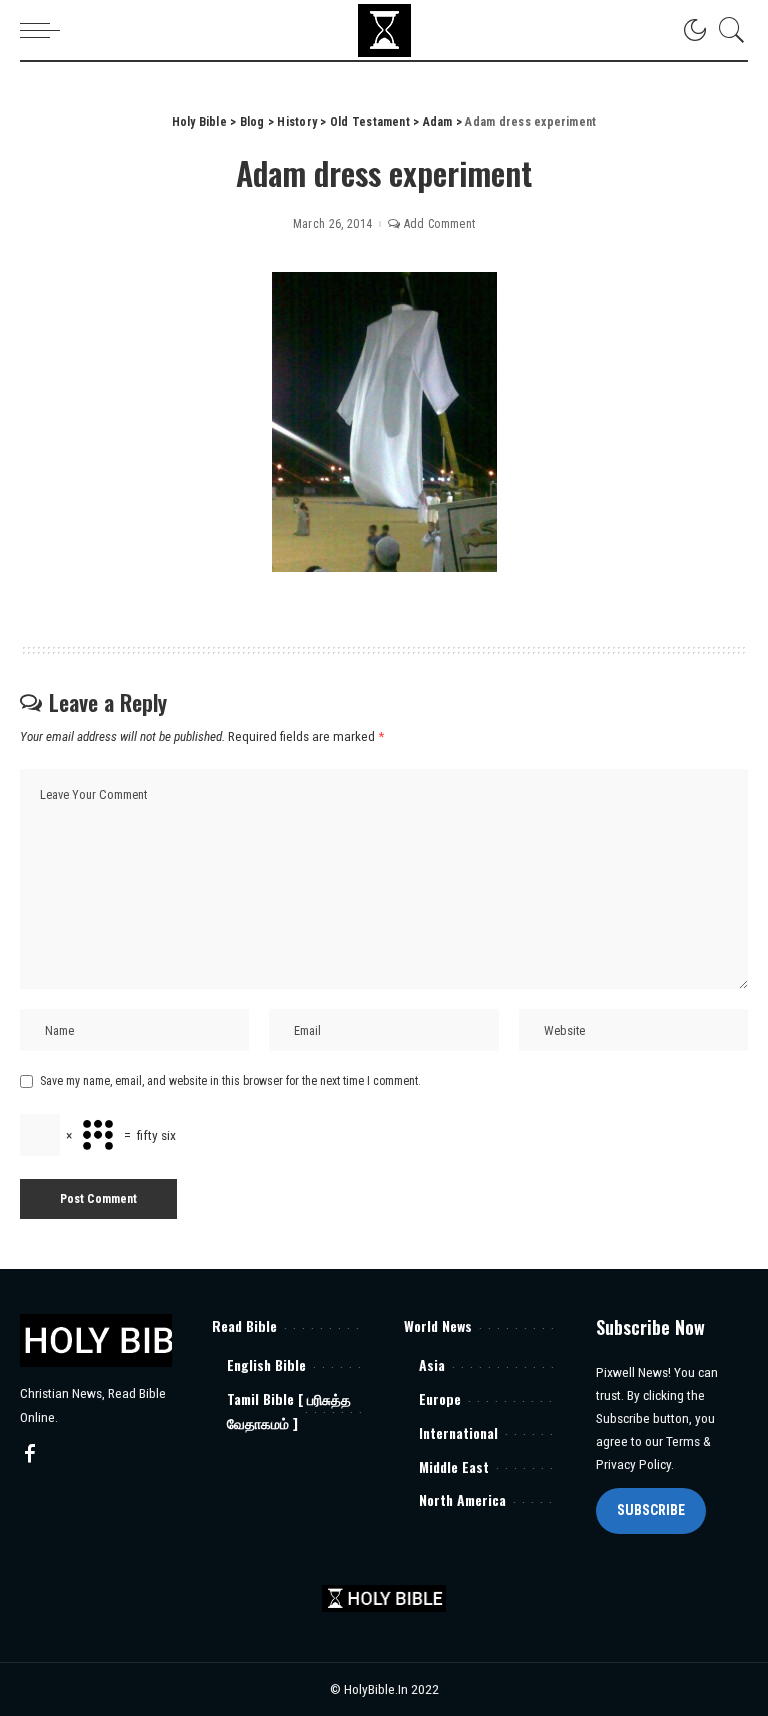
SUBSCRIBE (651, 1510)
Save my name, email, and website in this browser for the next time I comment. (230, 1081)
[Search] (727, 30)
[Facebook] (30, 1455)
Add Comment (439, 224)
